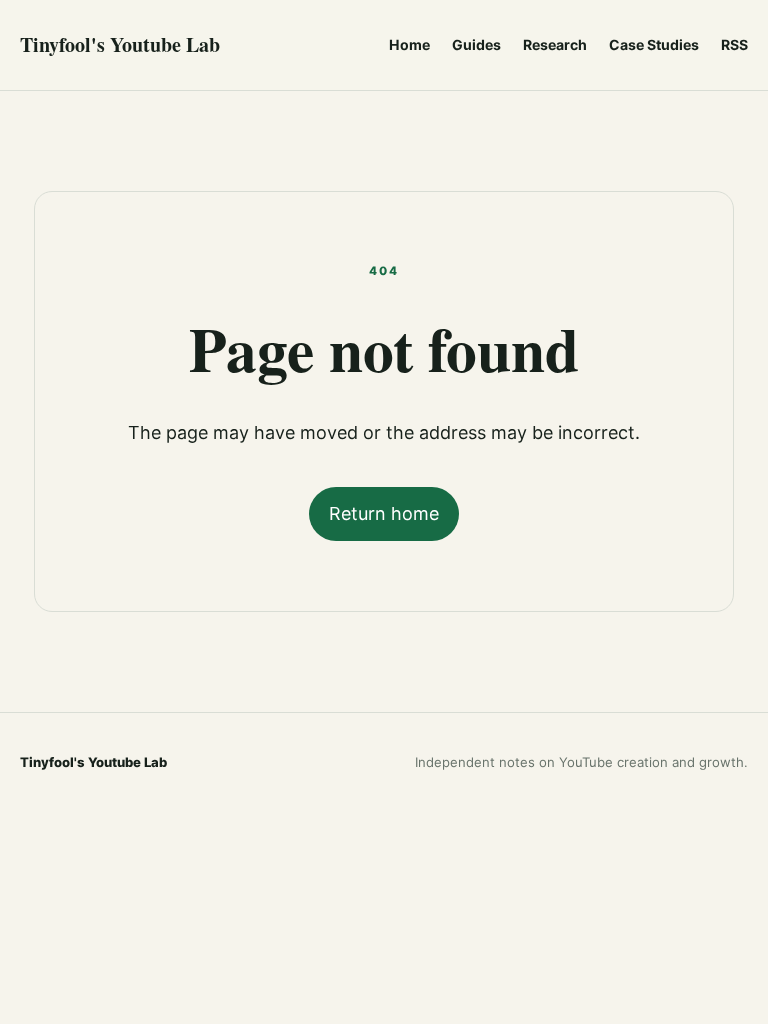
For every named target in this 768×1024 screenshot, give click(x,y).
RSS (734, 44)
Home (409, 44)
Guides (476, 44)
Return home (384, 513)
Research (555, 44)
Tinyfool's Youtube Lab (120, 44)
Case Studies (654, 44)
